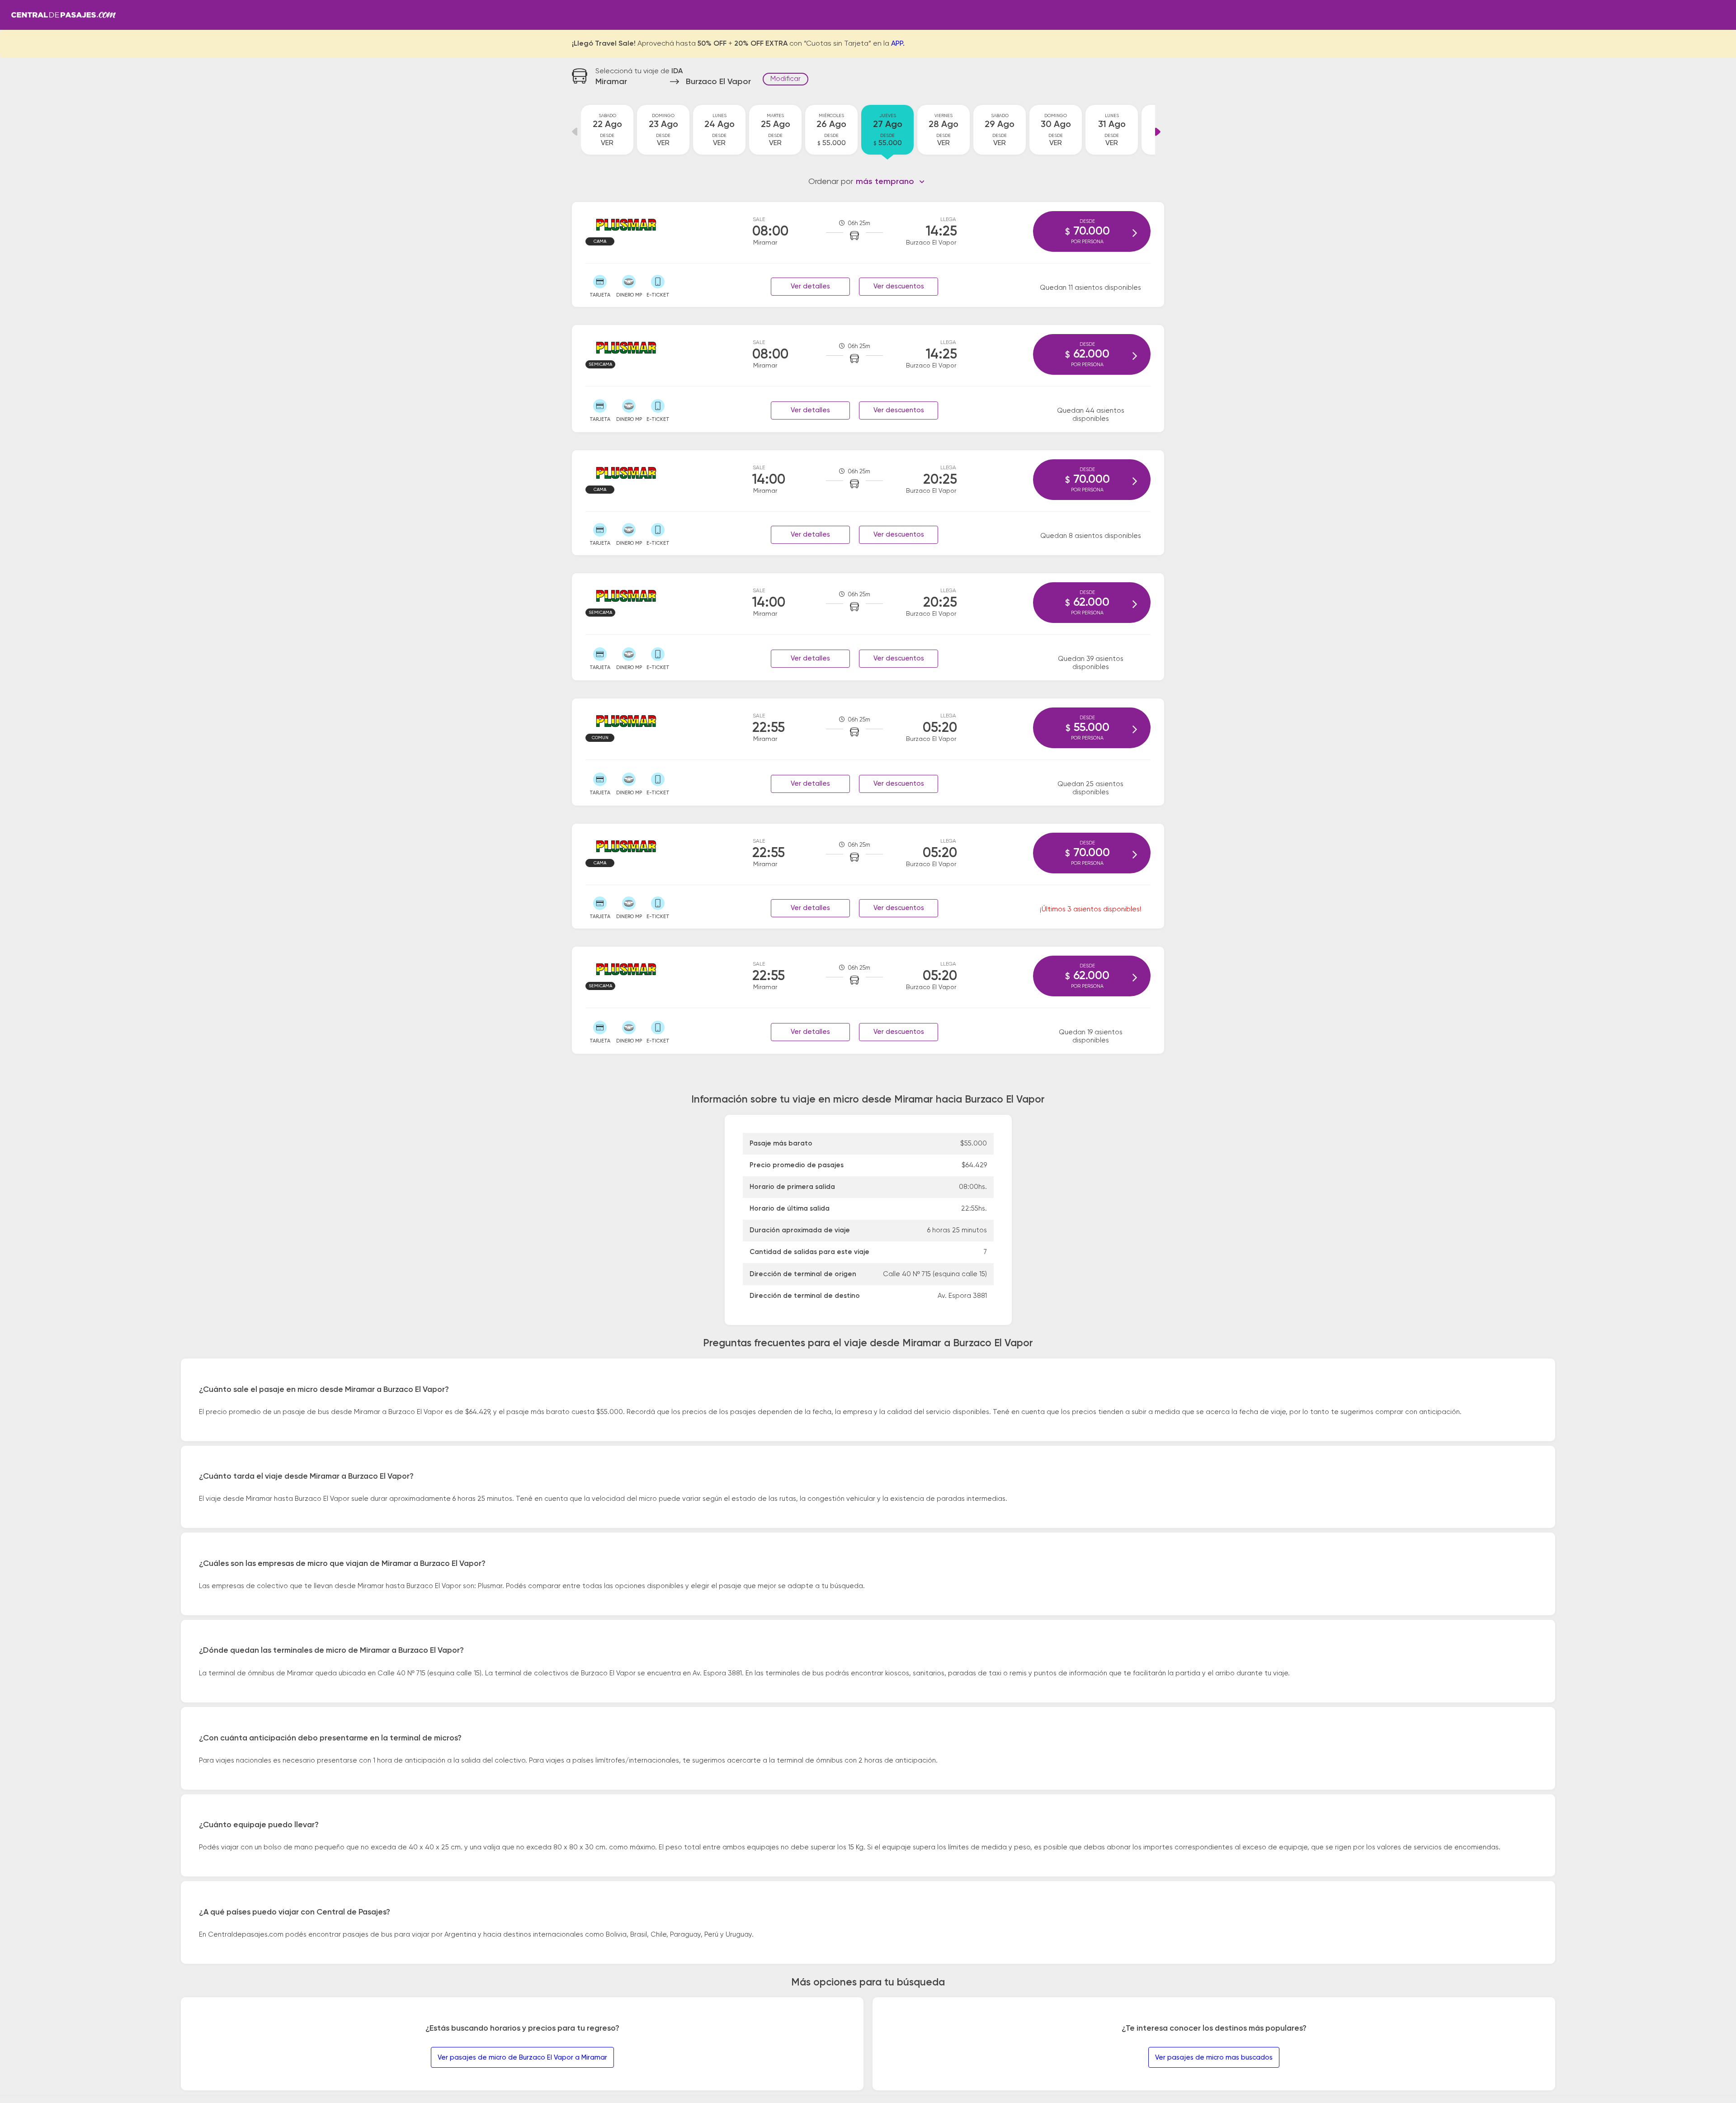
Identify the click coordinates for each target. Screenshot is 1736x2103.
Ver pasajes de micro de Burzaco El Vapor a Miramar (522, 2058)
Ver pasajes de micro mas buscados (1214, 2058)
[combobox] (890, 182)
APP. (898, 44)
